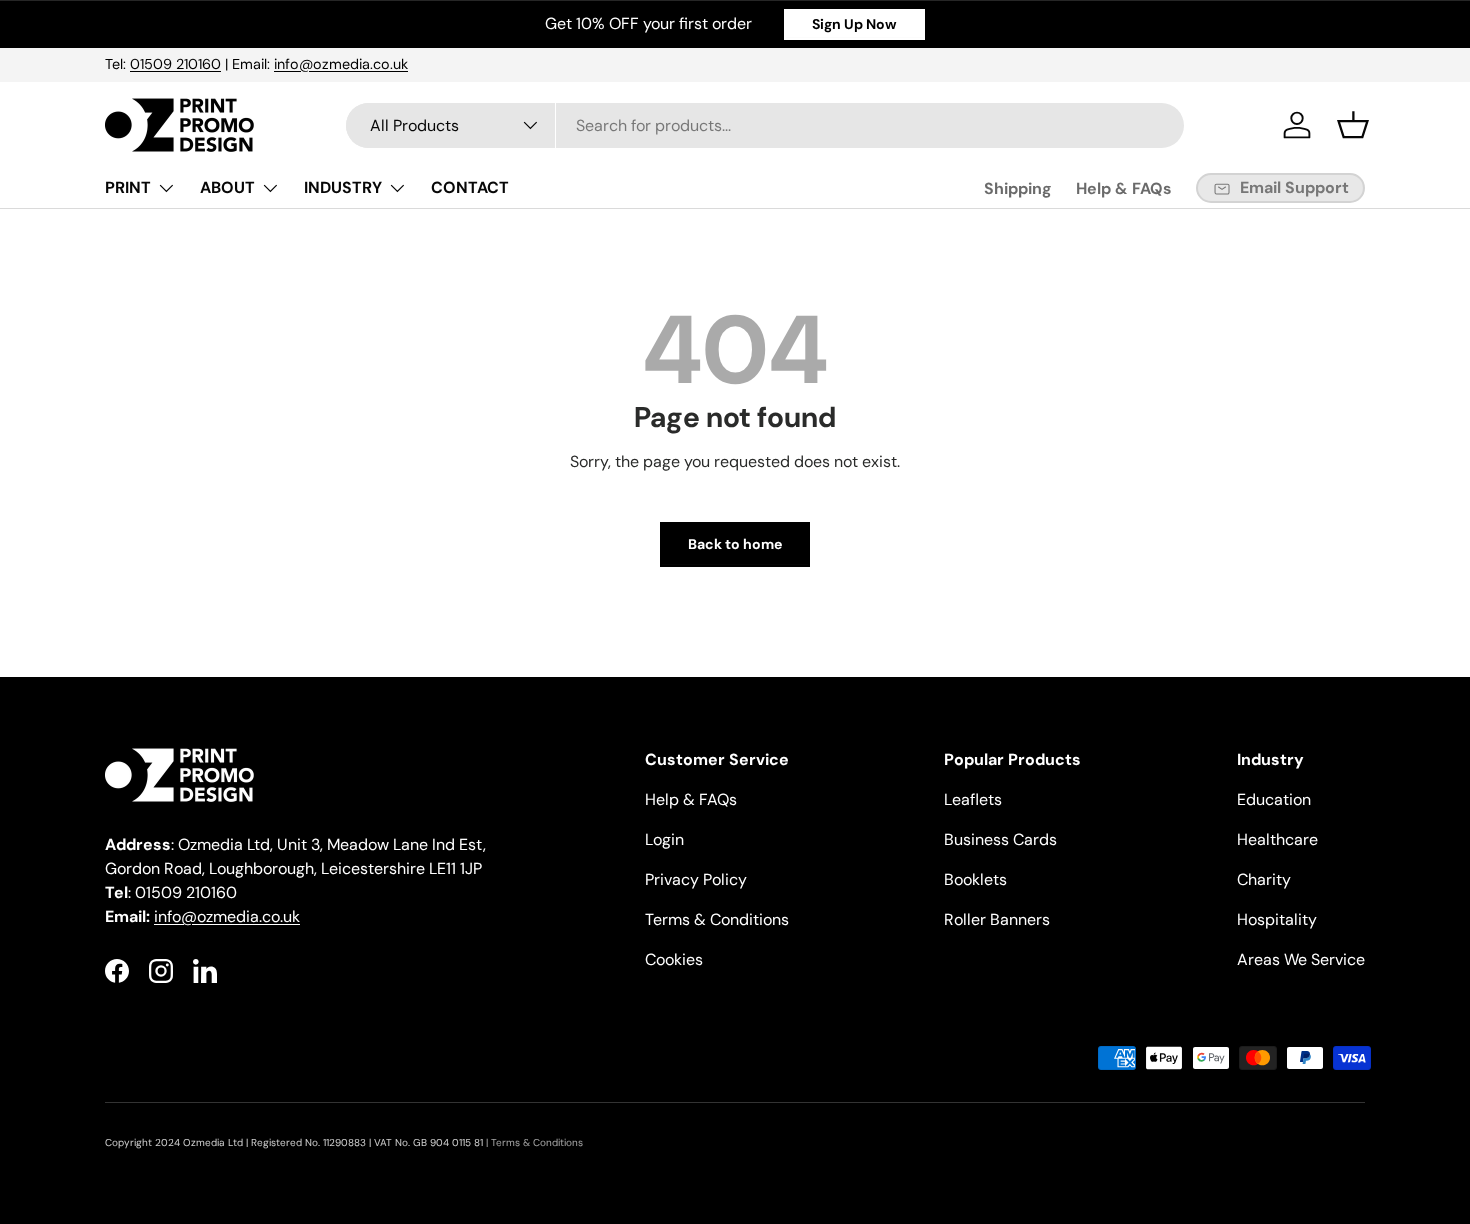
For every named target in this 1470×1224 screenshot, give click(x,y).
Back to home (735, 544)
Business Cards (1000, 839)
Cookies (674, 959)
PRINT (128, 187)
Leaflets (973, 799)
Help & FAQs (1124, 188)
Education (1274, 799)
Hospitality (1277, 919)
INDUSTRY (343, 187)
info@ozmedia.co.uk (341, 64)
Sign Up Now (854, 24)
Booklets (975, 879)
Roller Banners (997, 919)
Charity (1264, 879)
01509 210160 (175, 64)
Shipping (1018, 188)
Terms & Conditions (717, 919)
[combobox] (765, 125)
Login (664, 839)
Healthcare (1277, 839)
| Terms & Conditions (533, 1142)
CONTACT (470, 187)
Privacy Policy (696, 879)
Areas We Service (1301, 959)
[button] (1353, 125)
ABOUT (227, 187)
